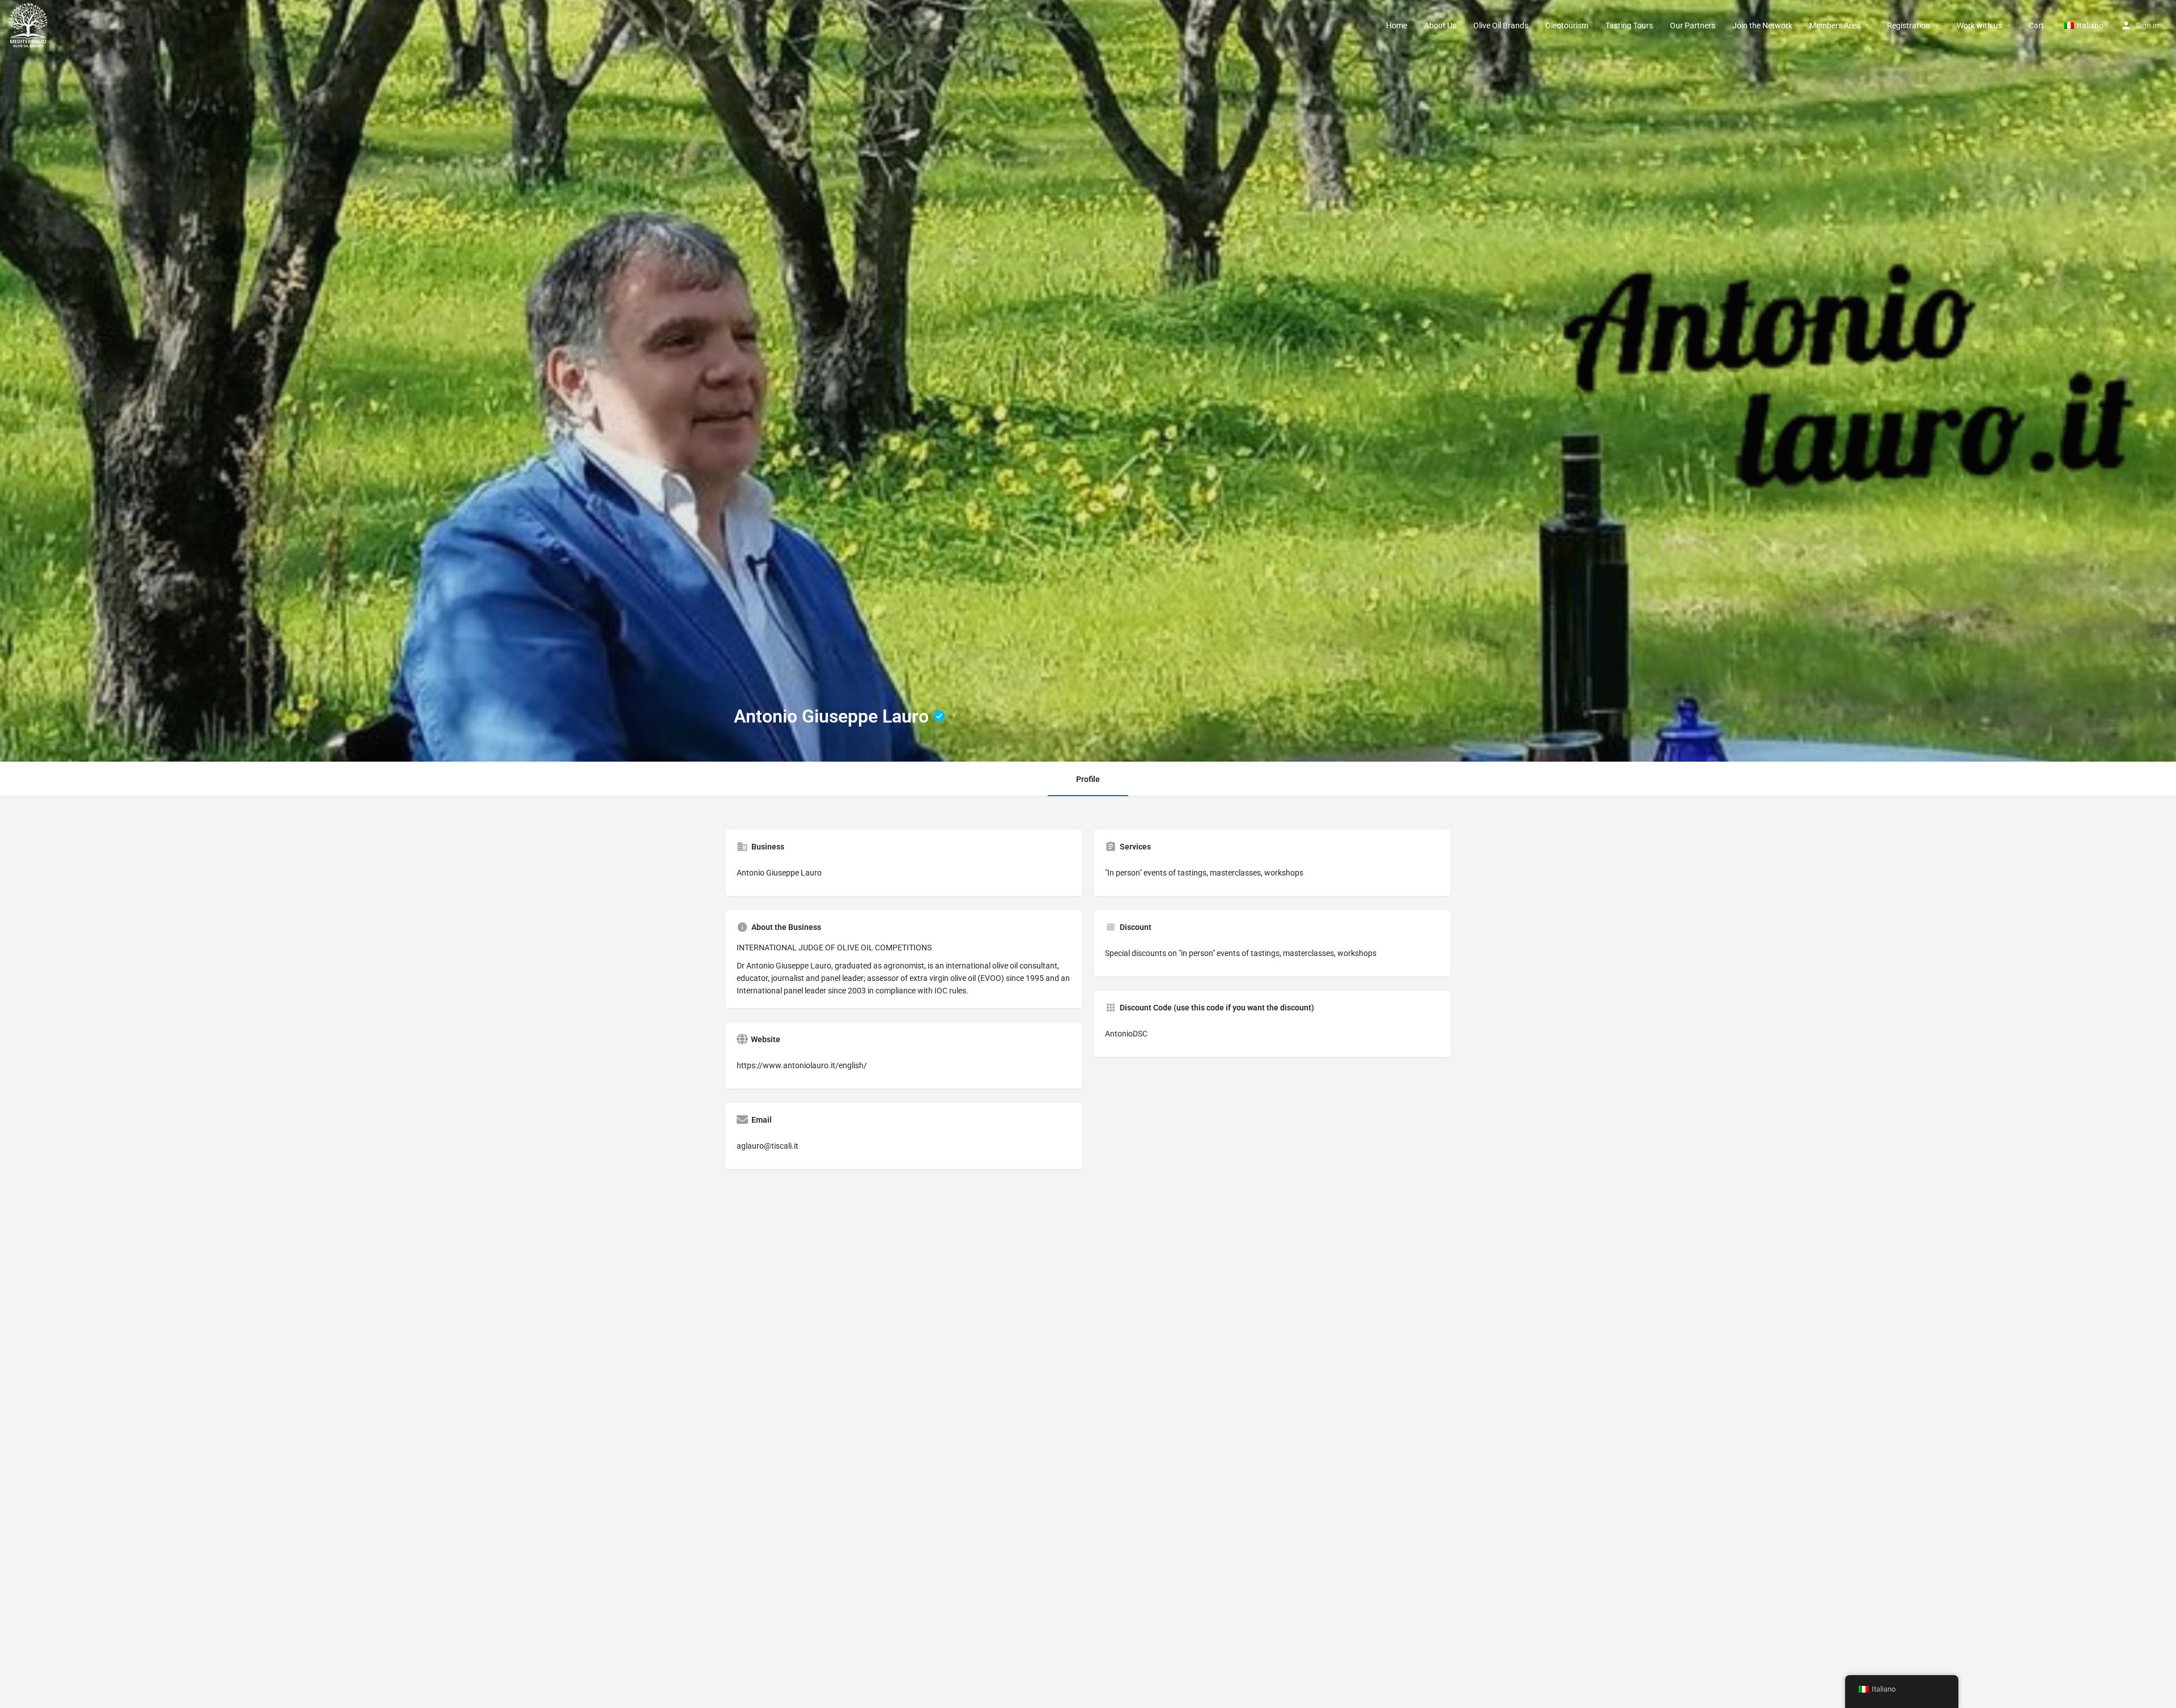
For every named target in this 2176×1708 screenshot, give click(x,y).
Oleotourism (1567, 26)
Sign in (2147, 26)
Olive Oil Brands (1501, 26)
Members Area (1835, 26)
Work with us (1979, 26)
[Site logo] (29, 24)
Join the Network (1762, 26)
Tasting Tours (1629, 26)
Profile (1088, 779)
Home (1397, 26)
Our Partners (1693, 26)
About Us (1440, 26)
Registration (1909, 26)
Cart (2036, 26)
